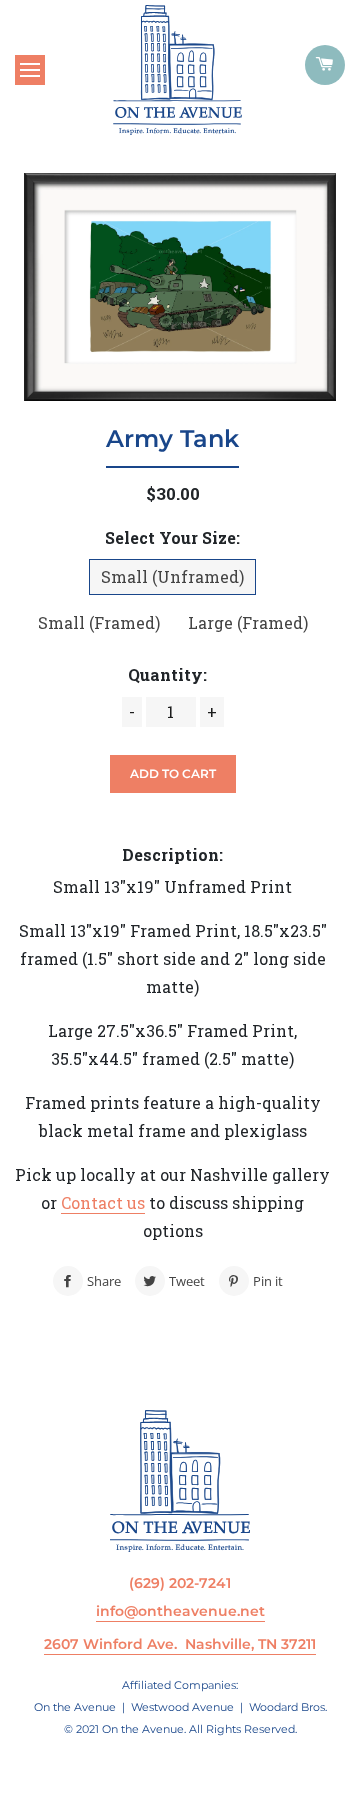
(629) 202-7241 (180, 1583)
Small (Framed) (99, 622)
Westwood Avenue (182, 1707)
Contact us (103, 1202)
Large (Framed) (248, 622)
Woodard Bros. (288, 1707)
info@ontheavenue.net (180, 1611)
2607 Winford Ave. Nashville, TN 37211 (180, 1644)
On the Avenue (75, 1707)
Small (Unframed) (172, 576)
